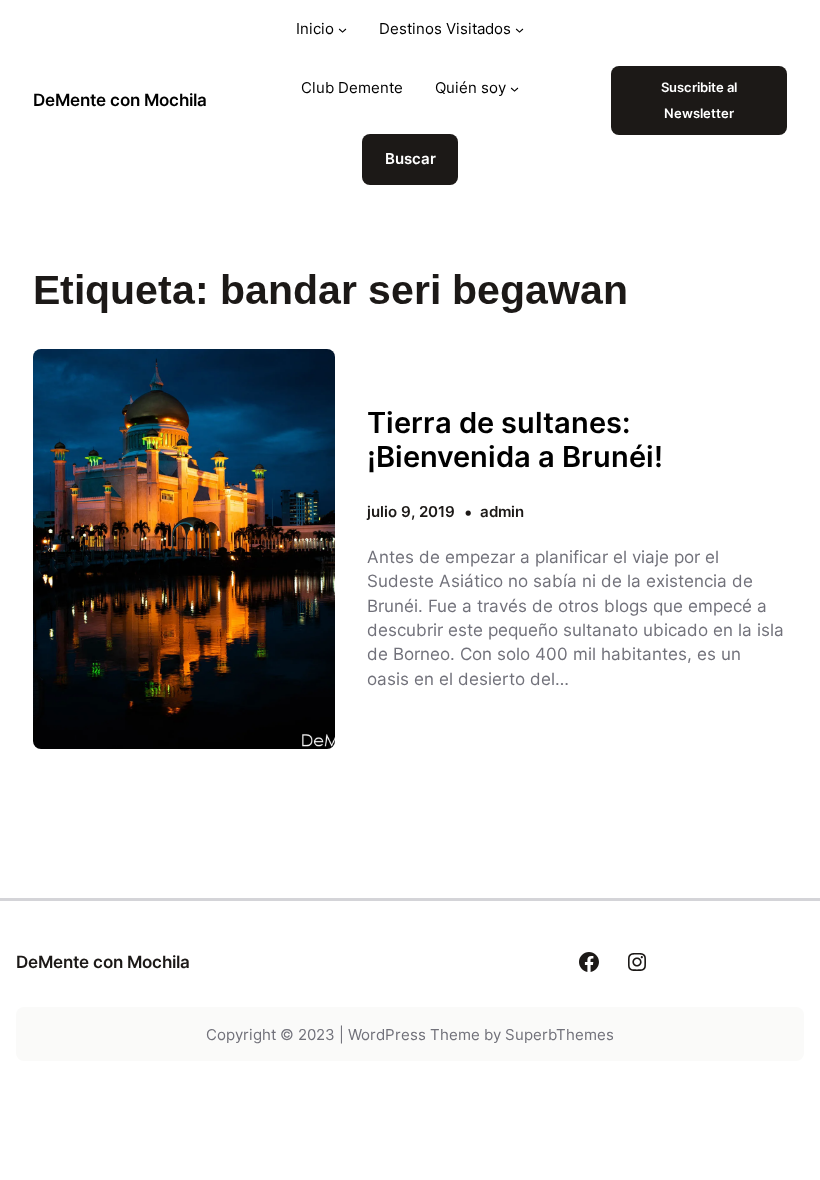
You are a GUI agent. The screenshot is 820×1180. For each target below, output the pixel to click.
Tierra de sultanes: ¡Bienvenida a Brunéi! (515, 440)
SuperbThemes (559, 1034)
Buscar (410, 158)
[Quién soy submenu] (514, 88)
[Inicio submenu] (342, 29)
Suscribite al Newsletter (699, 100)
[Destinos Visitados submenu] (519, 29)
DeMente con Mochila (120, 99)
